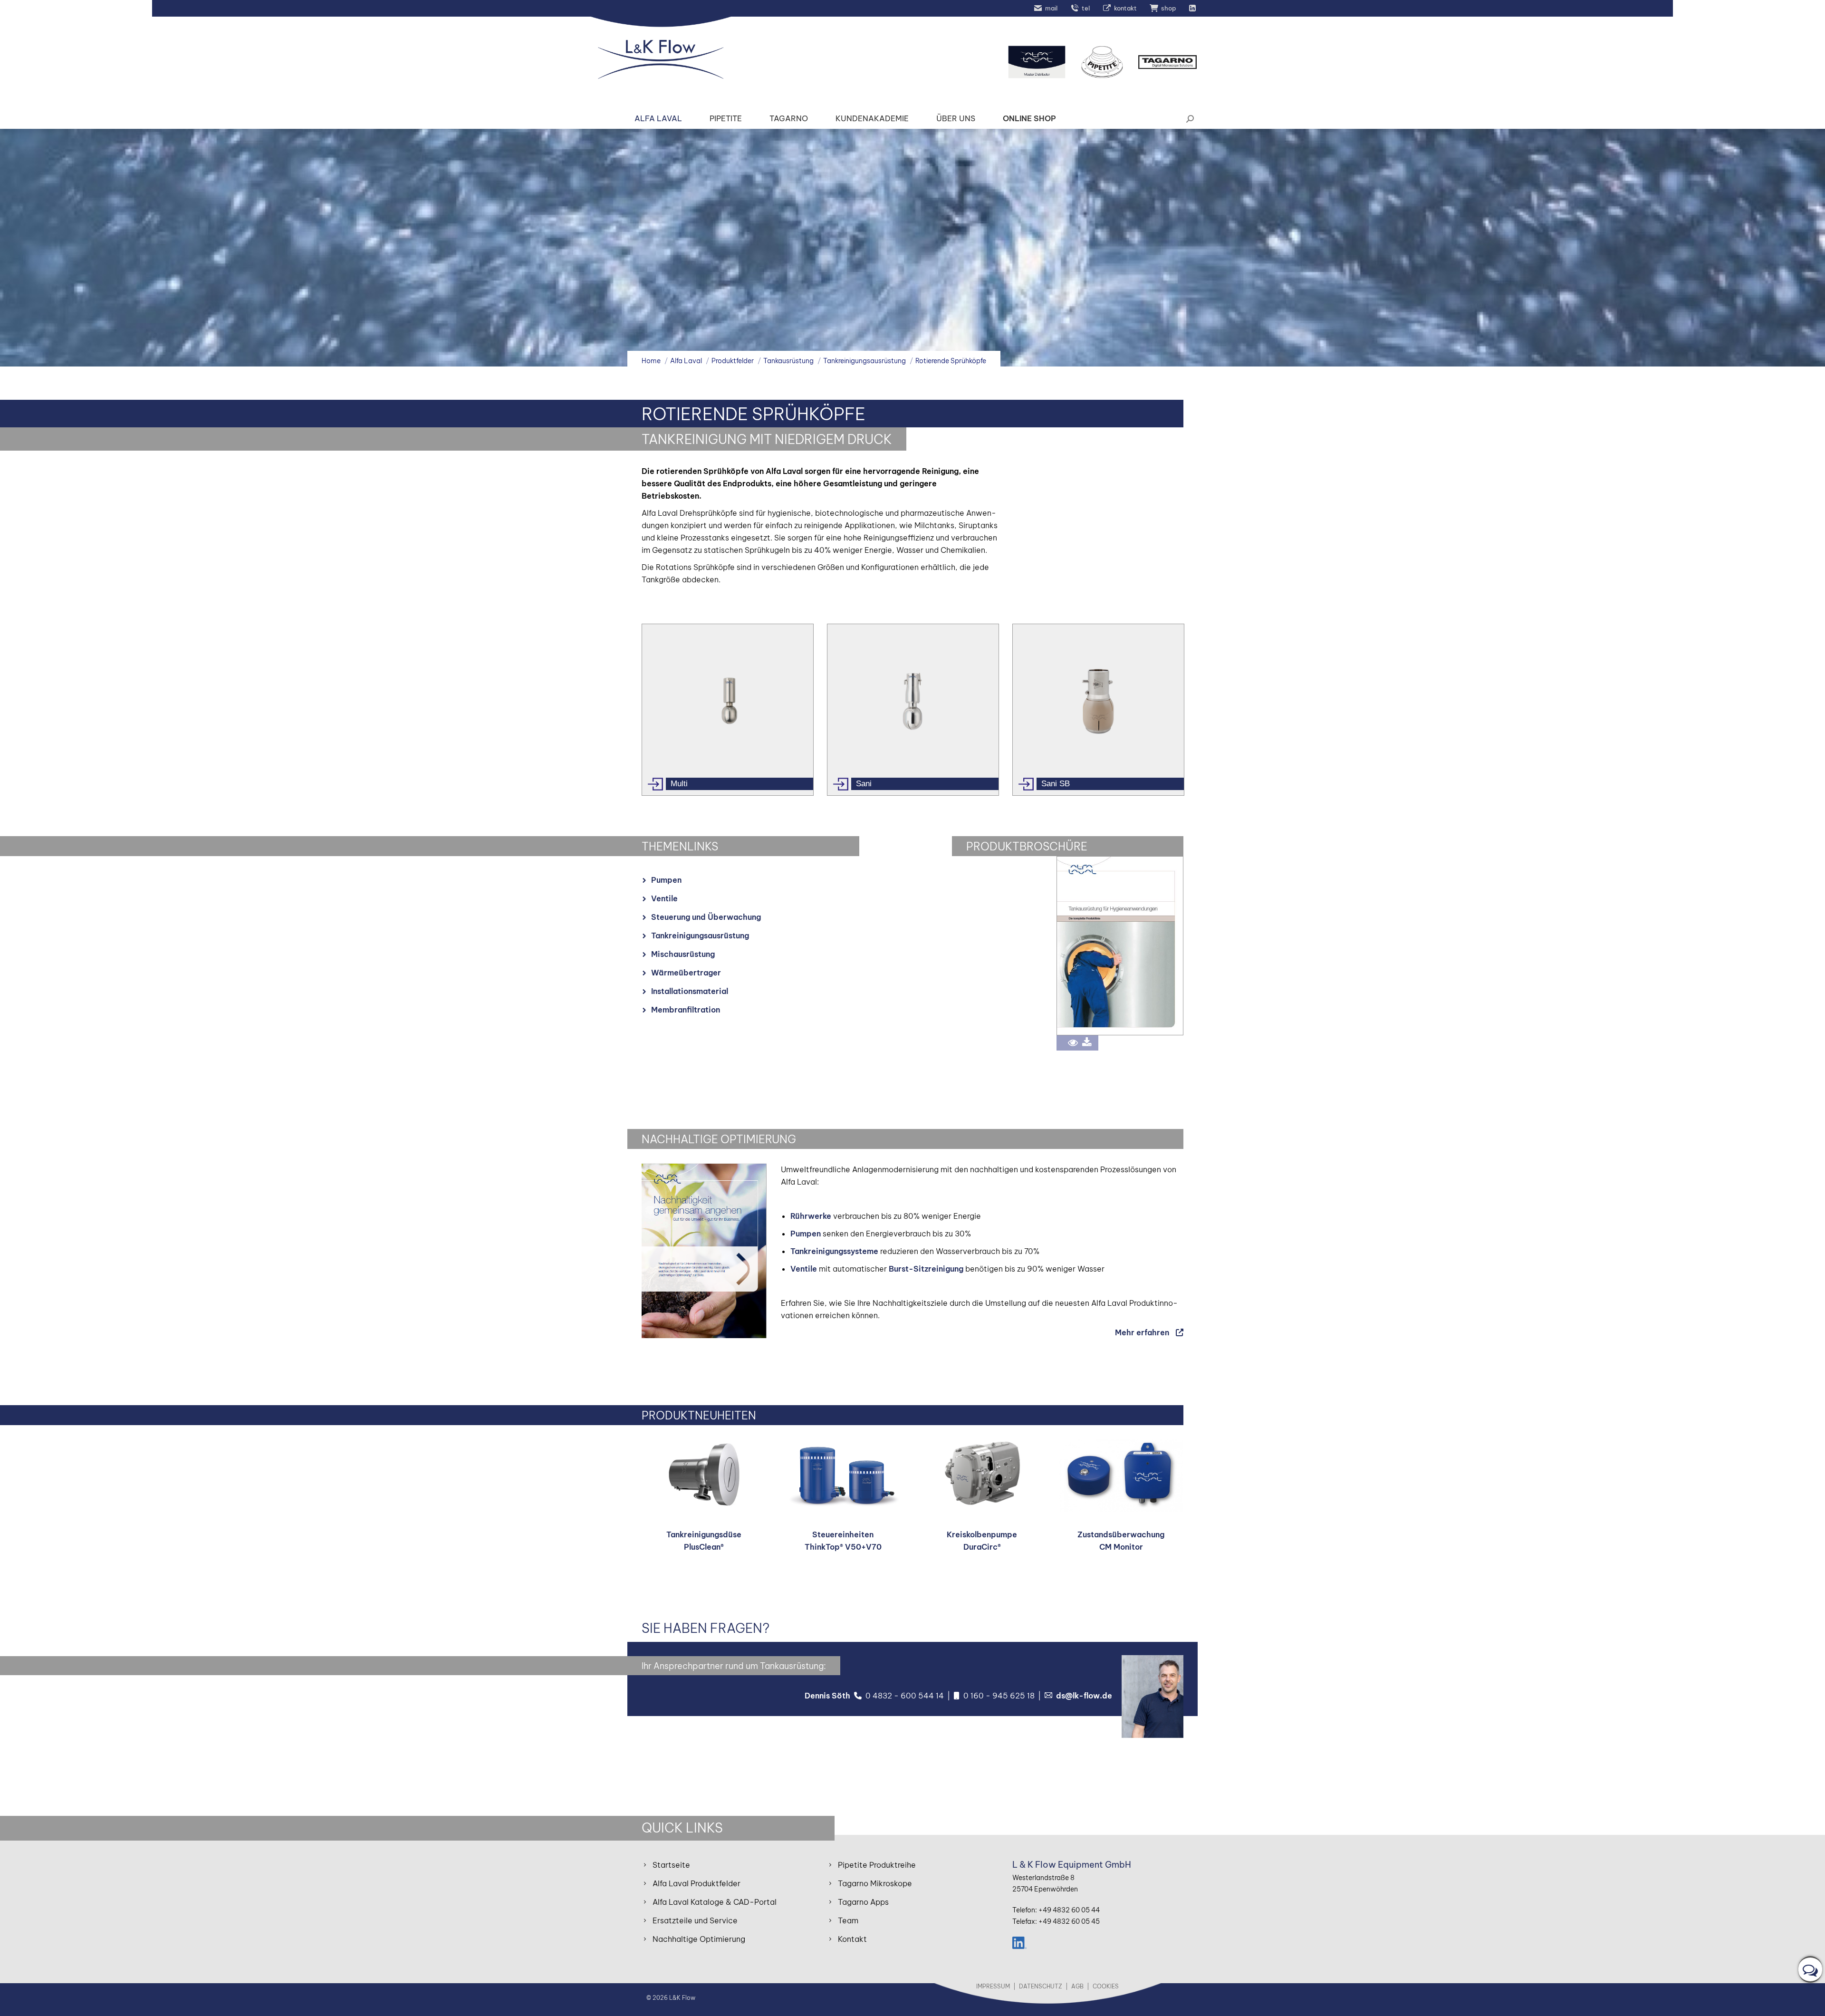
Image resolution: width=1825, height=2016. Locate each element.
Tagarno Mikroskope (875, 1883)
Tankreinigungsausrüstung (700, 936)
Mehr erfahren (1142, 1332)
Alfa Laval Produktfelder (696, 1883)
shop (1168, 8)
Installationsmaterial (690, 991)
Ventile (664, 898)
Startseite (671, 1865)
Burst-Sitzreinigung (926, 1269)
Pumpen (666, 880)
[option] (727, 710)
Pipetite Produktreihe (877, 1865)
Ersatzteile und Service (695, 1920)
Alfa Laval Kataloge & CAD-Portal (715, 1902)
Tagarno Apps (863, 1902)
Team (848, 1920)
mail (1051, 8)
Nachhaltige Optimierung (699, 1939)
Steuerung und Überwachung (706, 917)
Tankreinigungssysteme (834, 1251)
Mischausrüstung (683, 954)
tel (1086, 8)
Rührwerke (811, 1216)
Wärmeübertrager (686, 973)
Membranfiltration (686, 1010)
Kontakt (852, 1939)
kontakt (1125, 8)
